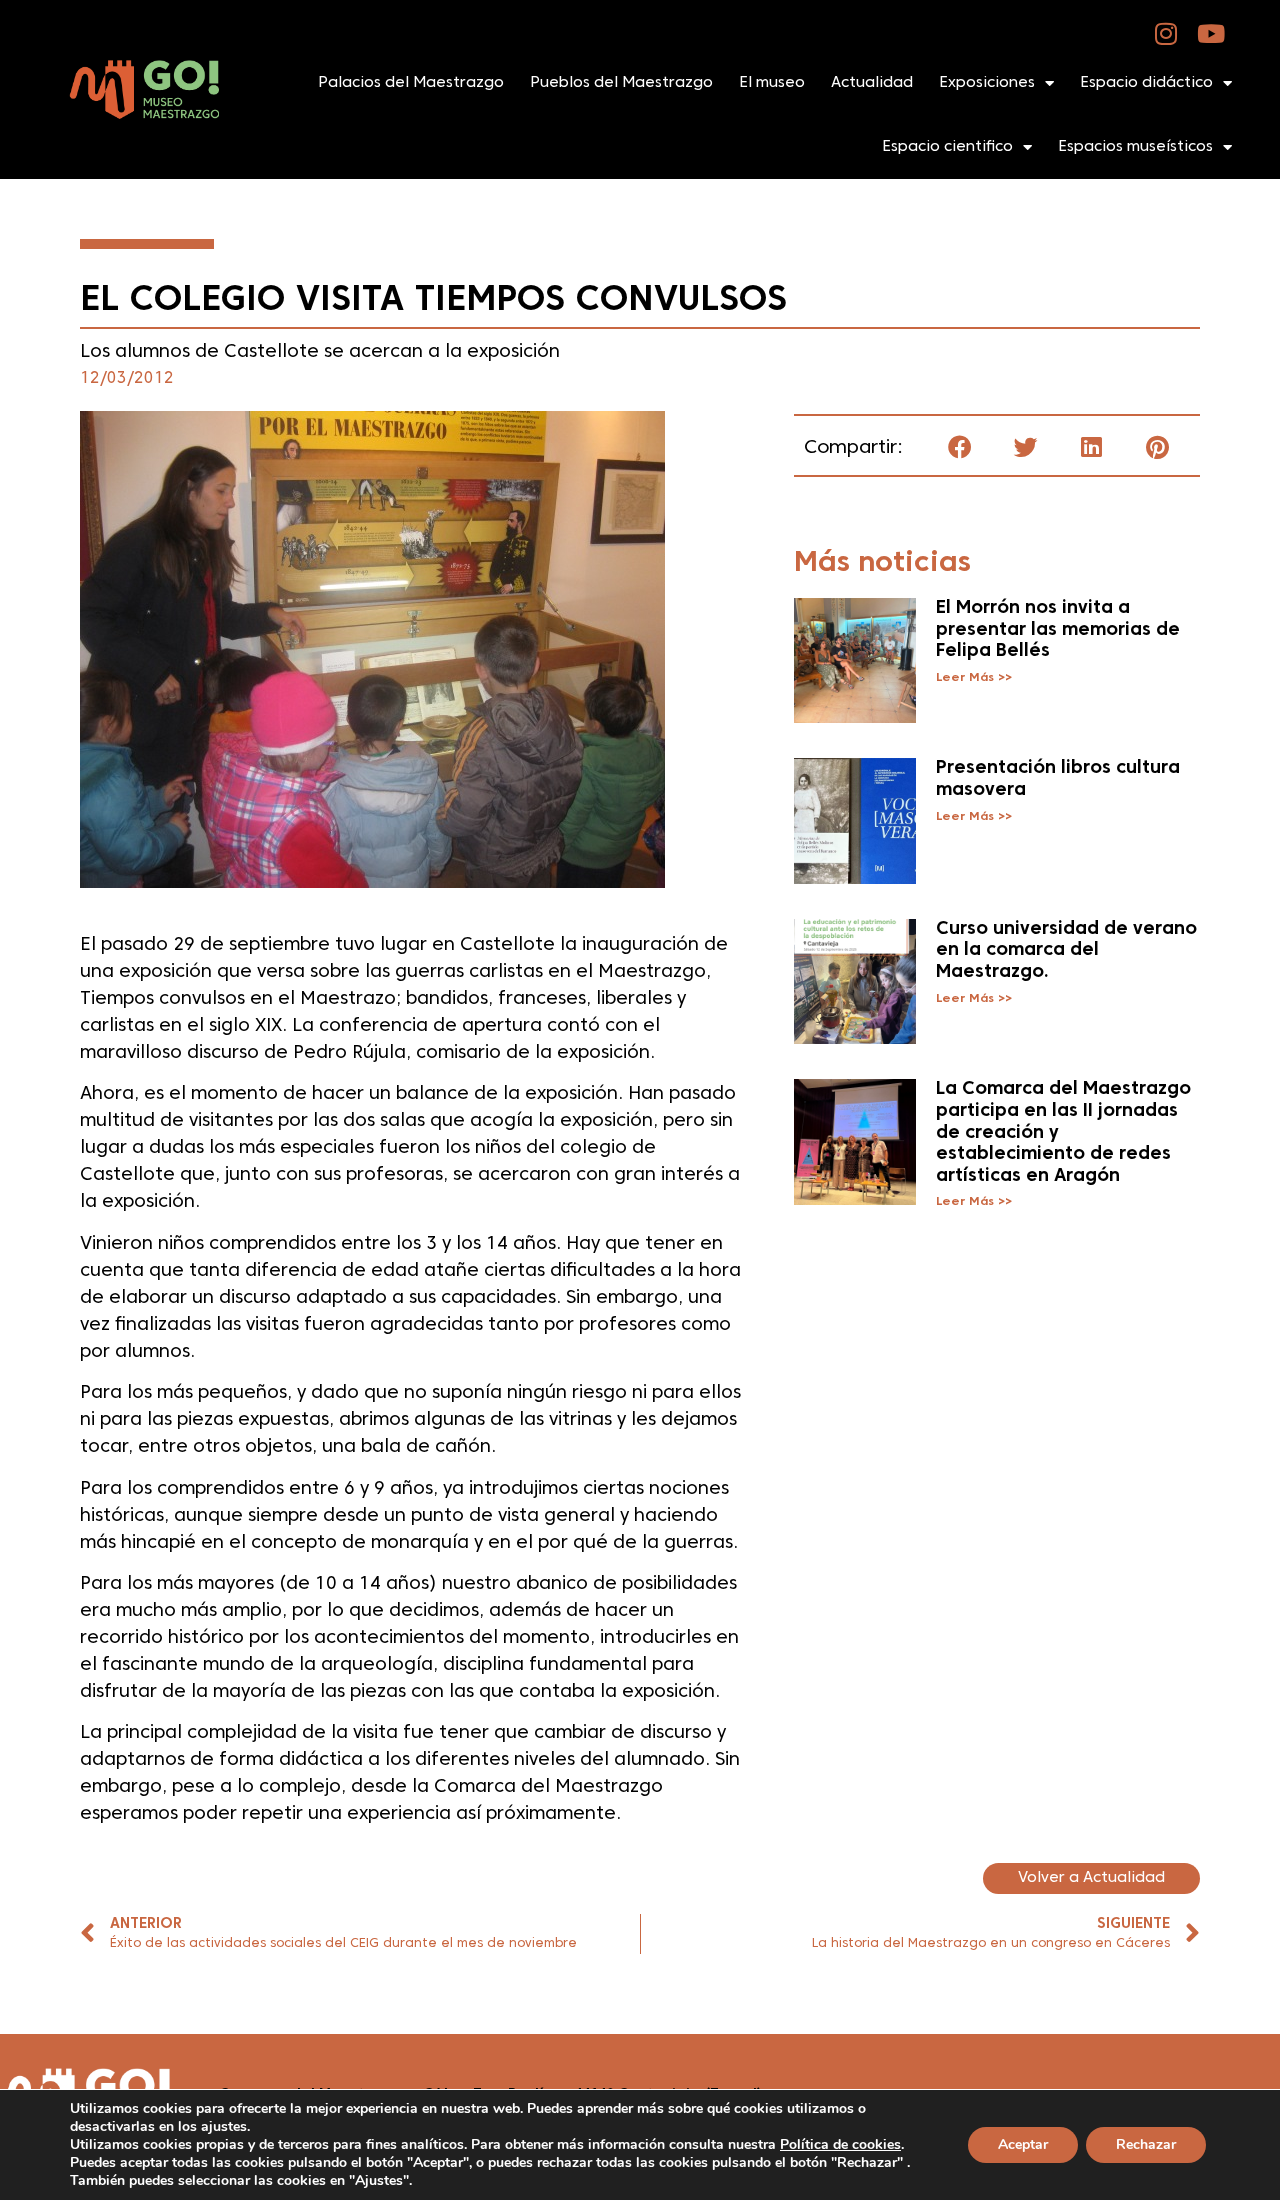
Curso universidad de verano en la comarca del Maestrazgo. (1066, 951)
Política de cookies (840, 2144)
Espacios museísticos (1135, 147)
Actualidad (872, 83)
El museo (772, 83)
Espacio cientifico (947, 147)
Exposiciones (987, 83)
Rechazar (1146, 2144)
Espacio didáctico (1146, 83)
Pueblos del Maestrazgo (621, 83)
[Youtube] (1211, 33)
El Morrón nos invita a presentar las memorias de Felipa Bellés (1058, 630)
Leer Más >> (974, 678)
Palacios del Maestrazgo (411, 83)
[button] (960, 447)
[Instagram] (1166, 33)
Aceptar (1023, 2144)
